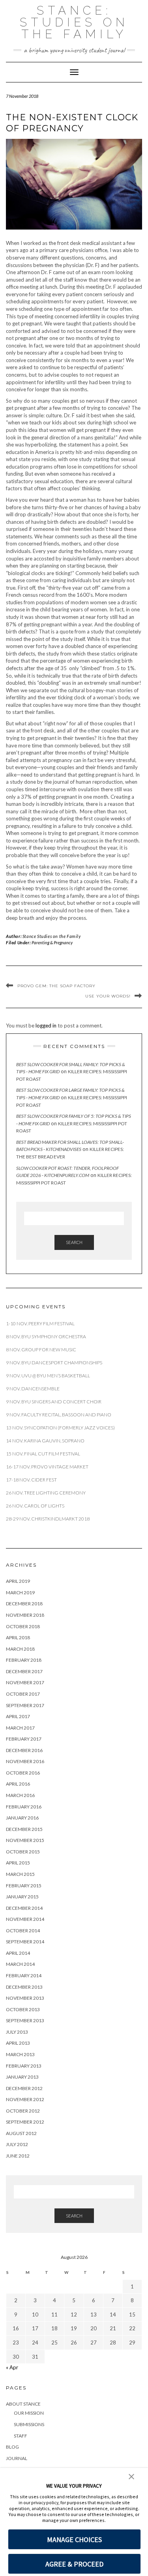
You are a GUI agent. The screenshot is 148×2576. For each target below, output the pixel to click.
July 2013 (17, 2032)
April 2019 (18, 1581)
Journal (17, 2458)
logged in (46, 1026)
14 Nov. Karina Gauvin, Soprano (45, 1441)
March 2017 (20, 1728)
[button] (131, 2476)
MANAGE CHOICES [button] (74, 2540)
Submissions (29, 2424)
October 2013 (23, 2009)
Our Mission (29, 2413)
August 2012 (21, 2133)
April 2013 (18, 2043)
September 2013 (25, 2020)
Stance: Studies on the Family (74, 22)
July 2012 (17, 2144)
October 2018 (23, 1626)
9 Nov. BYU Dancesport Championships (54, 1363)
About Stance (23, 2404)
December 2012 (24, 2088)
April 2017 (18, 1716)
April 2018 (18, 1637)
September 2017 (25, 1705)
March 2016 (20, 1795)
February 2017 (24, 1739)
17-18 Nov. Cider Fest (31, 1480)
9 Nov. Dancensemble (33, 1389)
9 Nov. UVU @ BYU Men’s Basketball (48, 1376)
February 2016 (24, 1807)
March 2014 (20, 1964)
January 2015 (22, 1897)
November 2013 (25, 1998)
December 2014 (24, 1908)
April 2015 (18, 1863)
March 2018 (20, 1649)
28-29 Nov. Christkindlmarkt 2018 (48, 1519)
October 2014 (23, 1931)
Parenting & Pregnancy (52, 942)
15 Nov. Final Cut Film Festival (43, 1454)
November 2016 (25, 1761)
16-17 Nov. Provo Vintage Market (47, 1467)
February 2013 (24, 2066)
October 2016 (23, 1773)
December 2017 (24, 1671)
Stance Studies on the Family (52, 936)
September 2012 (25, 2122)
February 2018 (24, 1660)
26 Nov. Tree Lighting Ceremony (46, 1493)
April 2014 (18, 1953)
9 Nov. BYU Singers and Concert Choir (54, 1402)
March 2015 (20, 1874)
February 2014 (24, 1975)
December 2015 (24, 1829)
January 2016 (22, 1818)
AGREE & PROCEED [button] (74, 2564)
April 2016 (18, 1784)
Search (74, 1242)
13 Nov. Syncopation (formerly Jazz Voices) (60, 1428)
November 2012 (25, 2099)
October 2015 (23, 1852)
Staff (21, 2436)
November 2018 (25, 1615)
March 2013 (20, 2054)
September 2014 (25, 1942)
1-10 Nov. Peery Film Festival (41, 1323)
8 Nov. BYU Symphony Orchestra (46, 1337)
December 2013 (24, 1987)
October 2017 (23, 1694)
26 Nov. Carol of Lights (35, 1506)
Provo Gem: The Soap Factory (56, 986)
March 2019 (20, 1592)
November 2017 (25, 1682)
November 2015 (25, 1840)
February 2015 (24, 1886)
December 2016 (24, 1750)
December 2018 (24, 1604)
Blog (12, 2447)
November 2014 (25, 1919)
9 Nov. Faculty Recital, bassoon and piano (59, 1415)
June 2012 (18, 2156)
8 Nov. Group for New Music (41, 1350)
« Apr (12, 2367)
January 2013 (22, 2077)
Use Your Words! (108, 996)
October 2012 (23, 2111)
